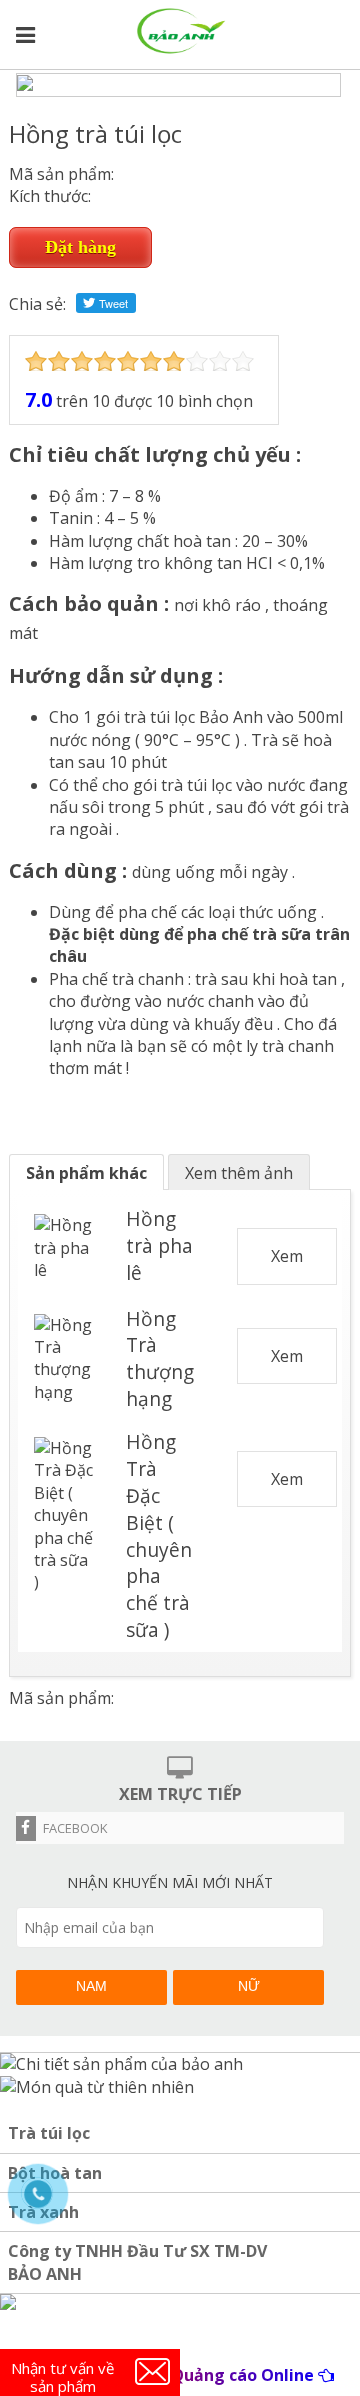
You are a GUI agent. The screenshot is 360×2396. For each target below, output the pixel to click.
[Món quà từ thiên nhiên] (97, 2087)
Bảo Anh (231, 717)
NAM (91, 1986)
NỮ (249, 1986)
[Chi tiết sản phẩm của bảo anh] (121, 2064)
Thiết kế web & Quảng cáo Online (180, 2375)
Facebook (75, 1828)
